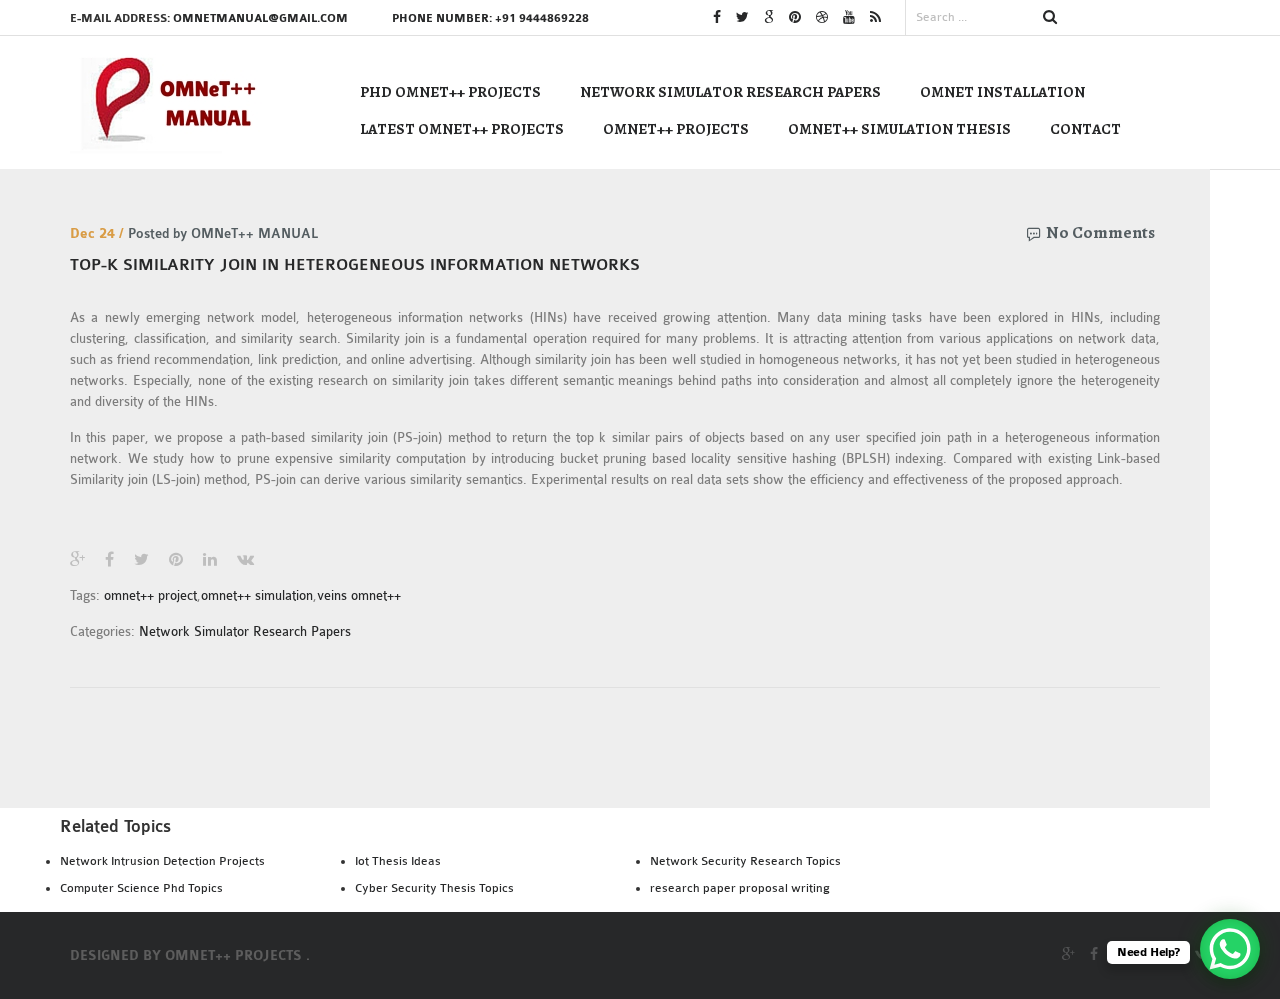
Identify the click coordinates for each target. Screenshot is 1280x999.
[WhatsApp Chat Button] (1230, 949)
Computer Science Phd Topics (141, 888)
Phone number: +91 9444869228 (490, 18)
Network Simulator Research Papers (730, 92)
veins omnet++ (359, 595)
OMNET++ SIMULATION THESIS (899, 129)
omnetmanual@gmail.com (260, 18)
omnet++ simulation (257, 595)
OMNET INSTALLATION (1002, 92)
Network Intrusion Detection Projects (162, 861)
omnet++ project (150, 595)
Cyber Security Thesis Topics (434, 888)
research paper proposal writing (740, 888)
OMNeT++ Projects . (237, 956)
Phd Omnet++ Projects (450, 92)
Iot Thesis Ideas (398, 861)
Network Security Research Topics (745, 861)
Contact (1085, 129)
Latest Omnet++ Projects (462, 129)
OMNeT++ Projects (676, 129)
